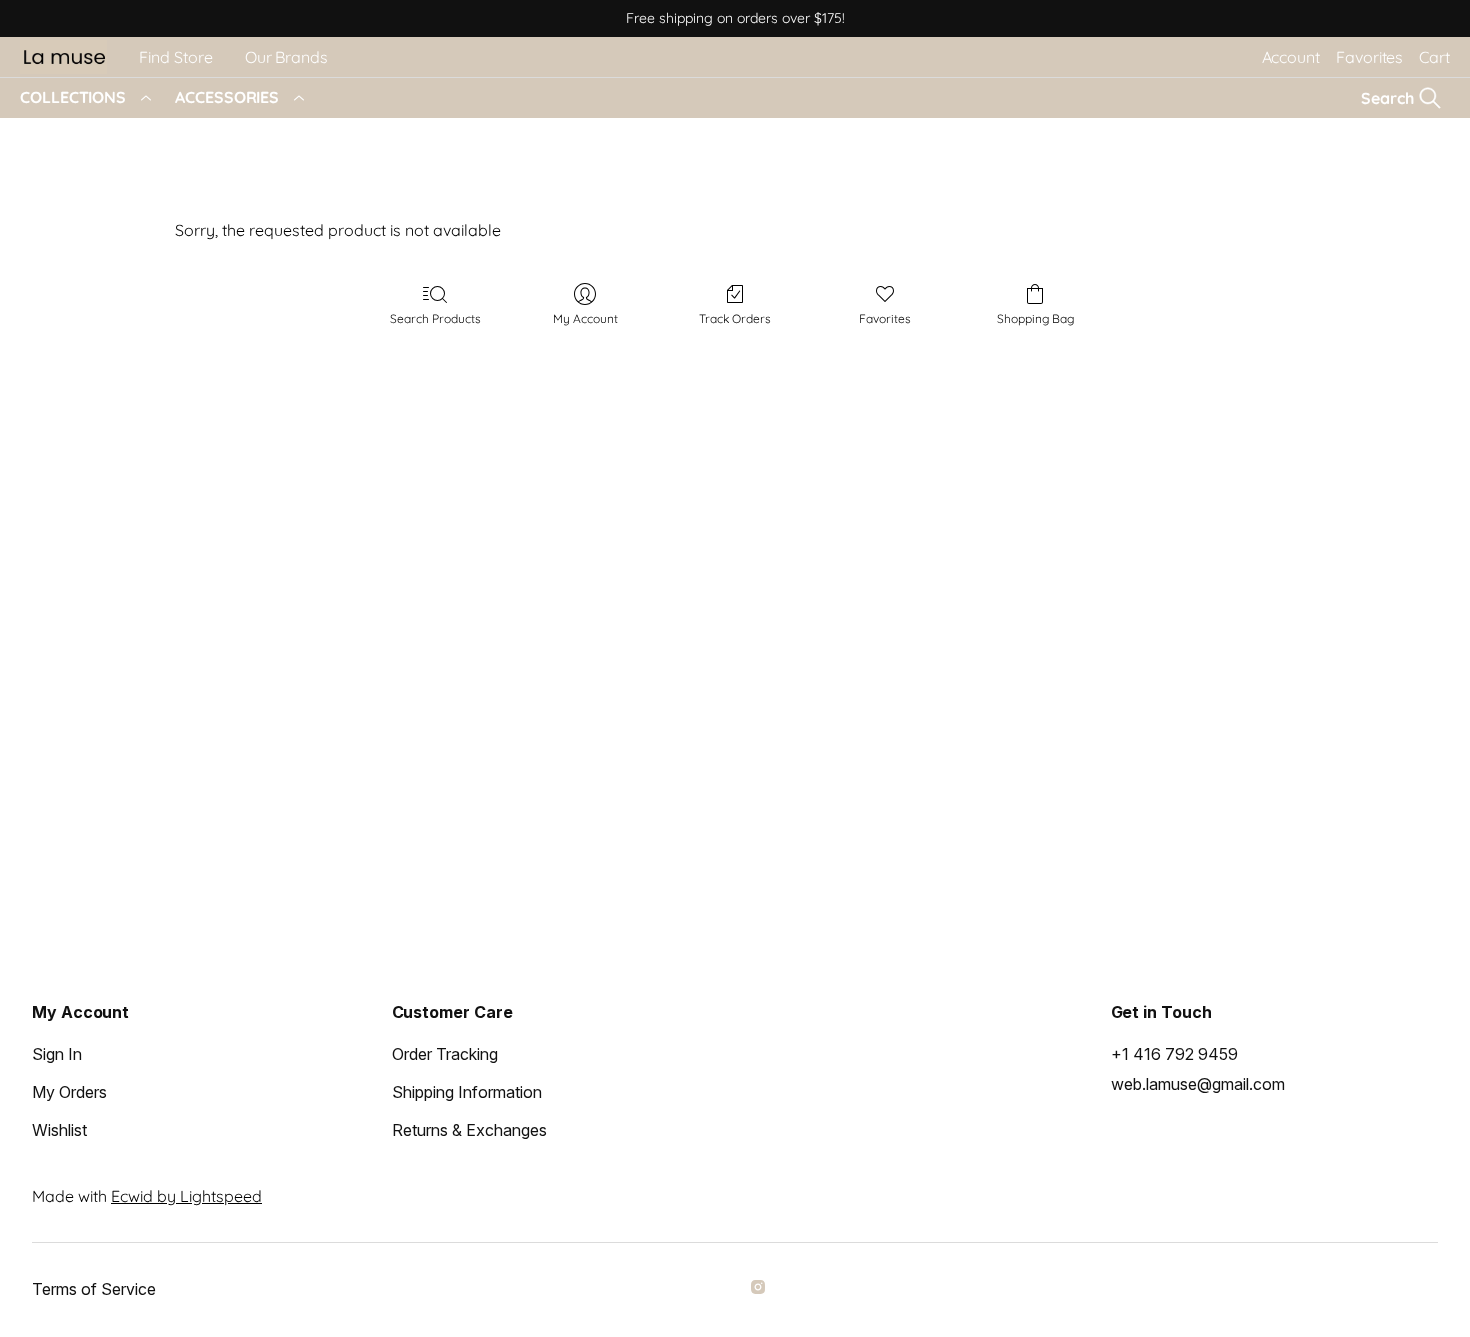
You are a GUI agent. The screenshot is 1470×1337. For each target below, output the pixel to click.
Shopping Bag (1035, 318)
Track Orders (735, 318)
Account (1291, 57)
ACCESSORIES (227, 97)
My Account (585, 318)
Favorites (1369, 57)
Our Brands (286, 57)
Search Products (435, 318)
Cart (1434, 57)
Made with (147, 1196)
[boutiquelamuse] (761, 1290)
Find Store (176, 57)
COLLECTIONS (73, 97)
